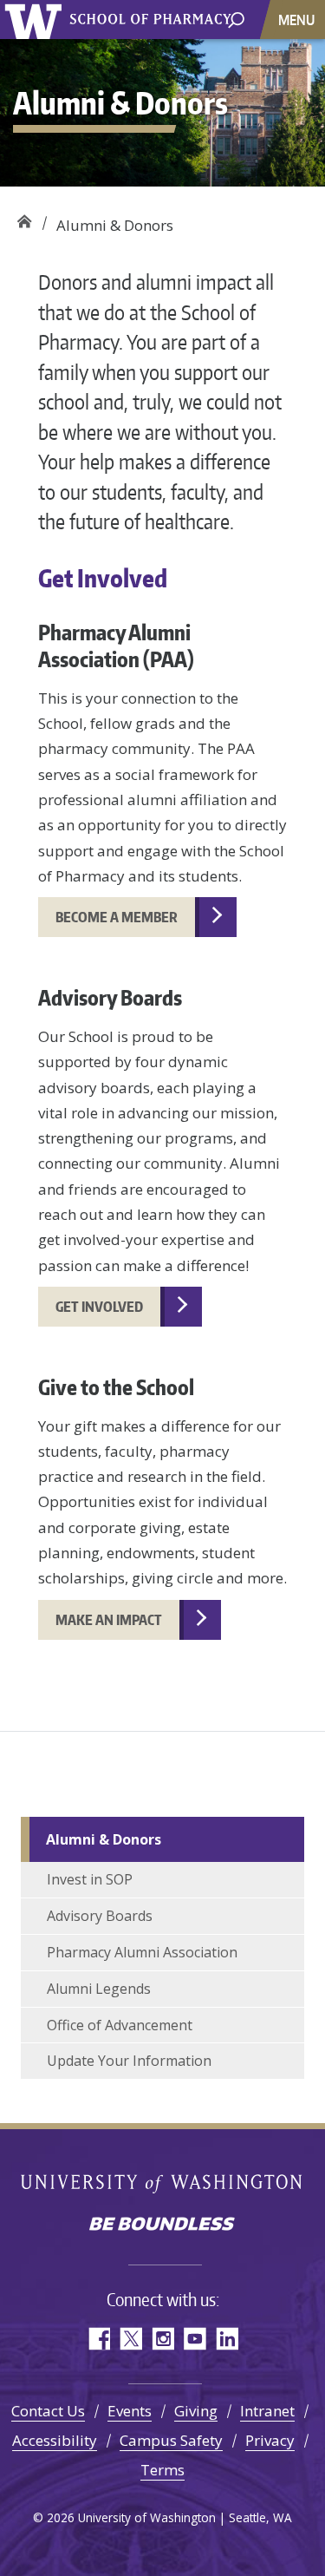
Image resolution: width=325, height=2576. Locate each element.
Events (130, 2411)
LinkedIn (227, 2339)
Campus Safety (171, 2440)
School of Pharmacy (24, 219)
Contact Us (48, 2411)
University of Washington (162, 2185)
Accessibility (55, 2440)
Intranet (267, 2411)
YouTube (195, 2339)
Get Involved (99, 1307)
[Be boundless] (162, 2225)
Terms (162, 2470)
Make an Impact (109, 1620)
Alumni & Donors (104, 1839)
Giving (196, 2411)
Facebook (98, 2339)
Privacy (270, 2440)
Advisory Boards (100, 1916)
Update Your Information (129, 2061)
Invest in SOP (90, 1879)
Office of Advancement (120, 2025)
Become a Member (117, 917)
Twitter (130, 2339)
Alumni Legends (99, 1989)
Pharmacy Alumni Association (142, 1952)
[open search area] (236, 19)
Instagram (162, 2339)
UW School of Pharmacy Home (36, 20)
